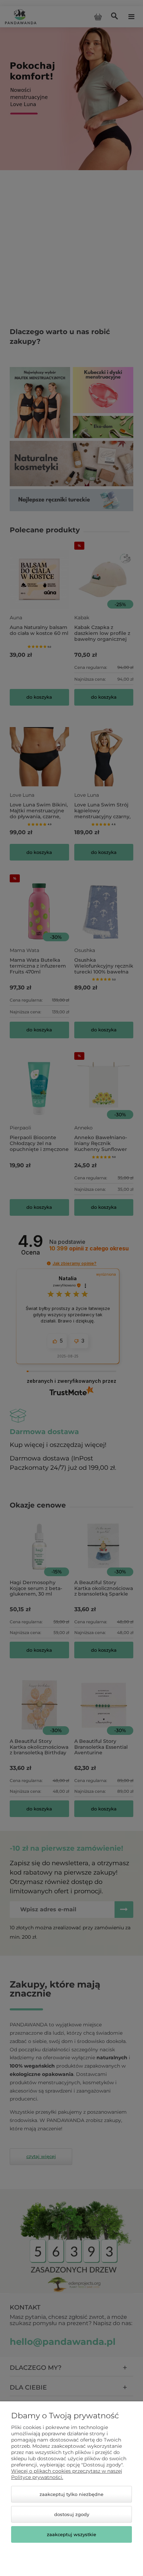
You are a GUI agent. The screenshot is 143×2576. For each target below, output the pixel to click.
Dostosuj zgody (72, 2514)
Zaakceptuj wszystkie (71, 2534)
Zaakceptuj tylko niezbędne (71, 2494)
